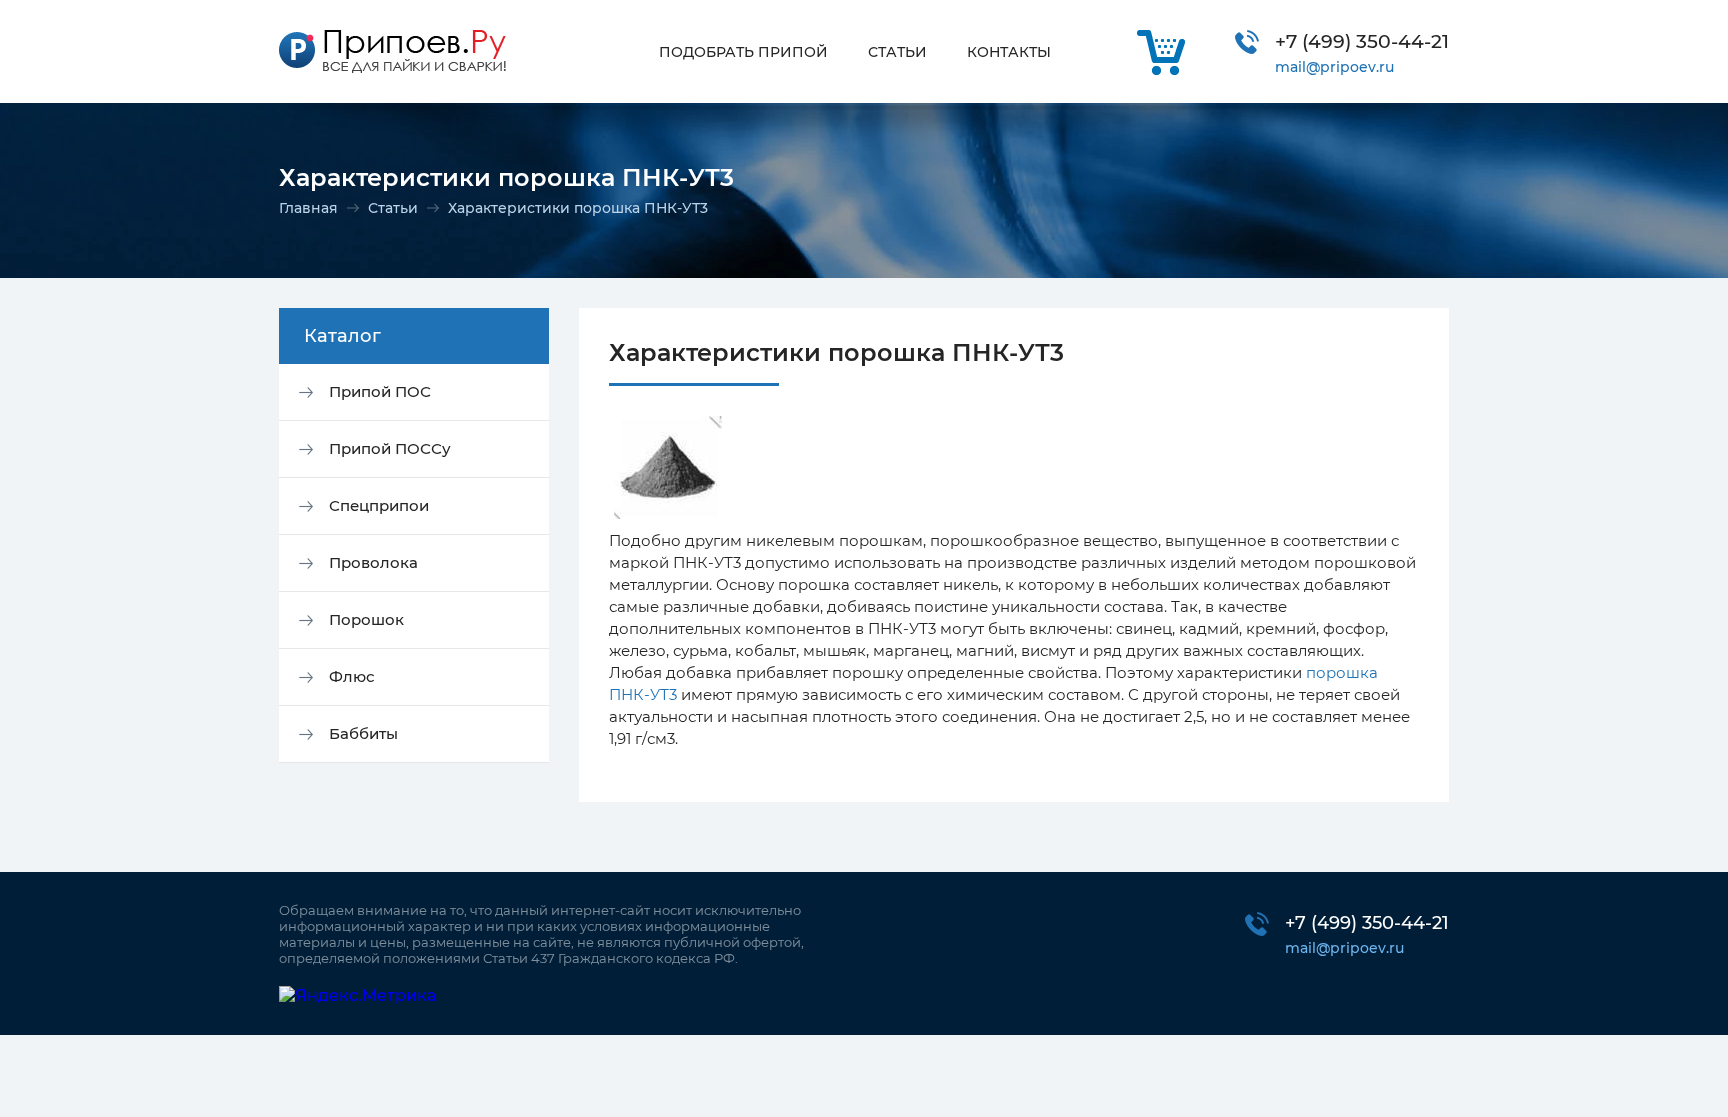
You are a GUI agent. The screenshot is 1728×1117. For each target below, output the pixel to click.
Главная (308, 208)
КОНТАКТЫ (1009, 52)
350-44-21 (1362, 41)
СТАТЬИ (897, 52)
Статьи (393, 208)
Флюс (352, 676)
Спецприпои (379, 505)
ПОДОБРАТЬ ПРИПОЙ (743, 52)
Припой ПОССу (390, 448)
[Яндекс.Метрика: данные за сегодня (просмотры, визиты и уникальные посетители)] (357, 995)
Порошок (366, 619)
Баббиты (363, 733)
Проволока (373, 562)
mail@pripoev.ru (1334, 67)
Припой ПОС (380, 391)
